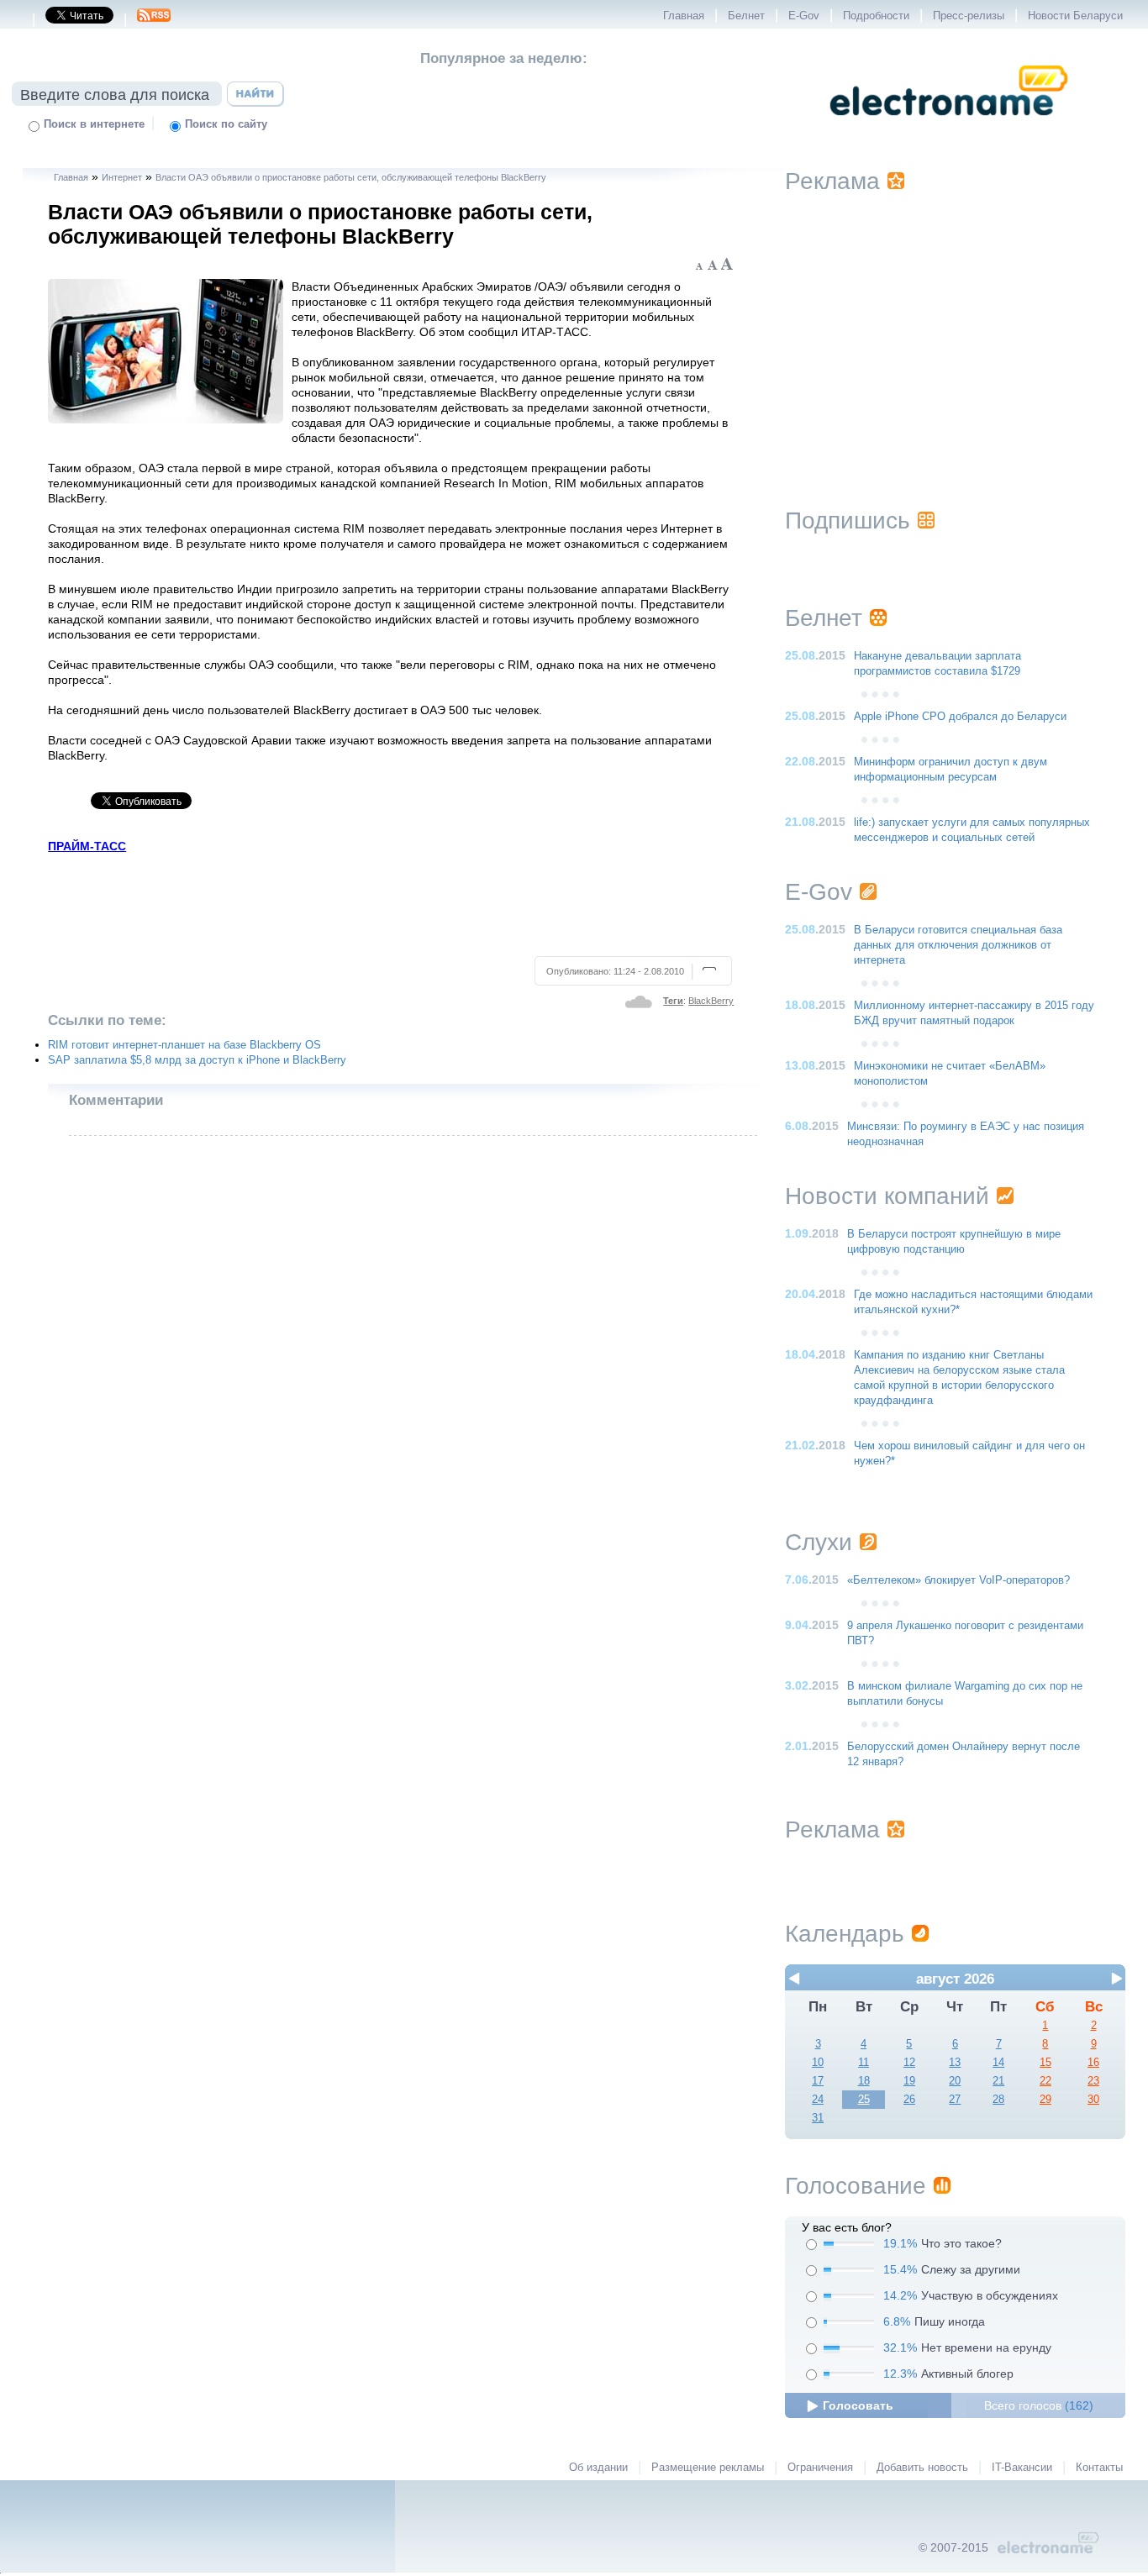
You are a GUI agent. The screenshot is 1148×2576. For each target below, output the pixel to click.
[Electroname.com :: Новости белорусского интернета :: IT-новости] (949, 127)
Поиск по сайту (226, 124)
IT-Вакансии (1022, 2468)
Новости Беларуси (1075, 16)
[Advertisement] (391, 902)
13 (955, 2063)
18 (864, 2081)
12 (909, 2063)
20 (955, 2081)
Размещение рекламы (708, 2468)
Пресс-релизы (969, 16)
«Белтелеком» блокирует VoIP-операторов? (958, 1580)
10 (818, 2063)
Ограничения (820, 2468)
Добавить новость (922, 2468)
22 (1045, 2081)
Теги (673, 1001)
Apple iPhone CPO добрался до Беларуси (960, 717)
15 (1045, 2063)
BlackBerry (711, 1001)
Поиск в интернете (94, 124)
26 (909, 2100)
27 (955, 2100)
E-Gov (804, 16)
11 (864, 2063)
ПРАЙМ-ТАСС (87, 846)
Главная (684, 16)
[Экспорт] (154, 20)
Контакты (1099, 2468)
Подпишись (848, 520)
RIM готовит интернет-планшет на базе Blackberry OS (184, 1045)
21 (998, 2081)
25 (864, 2100)
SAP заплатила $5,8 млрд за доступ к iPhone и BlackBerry (197, 1060)
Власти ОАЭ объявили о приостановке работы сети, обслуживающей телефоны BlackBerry (351, 177)
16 (1093, 2063)
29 (1045, 2100)
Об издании (598, 2468)
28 (998, 2100)
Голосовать (858, 2405)
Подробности (876, 16)
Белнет (746, 16)
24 (818, 2100)
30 (1093, 2100)
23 (1093, 2081)
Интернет (122, 177)
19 (909, 2081)
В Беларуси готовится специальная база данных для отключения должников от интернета (958, 945)
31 (818, 2118)
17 (818, 2081)
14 (998, 2063)
